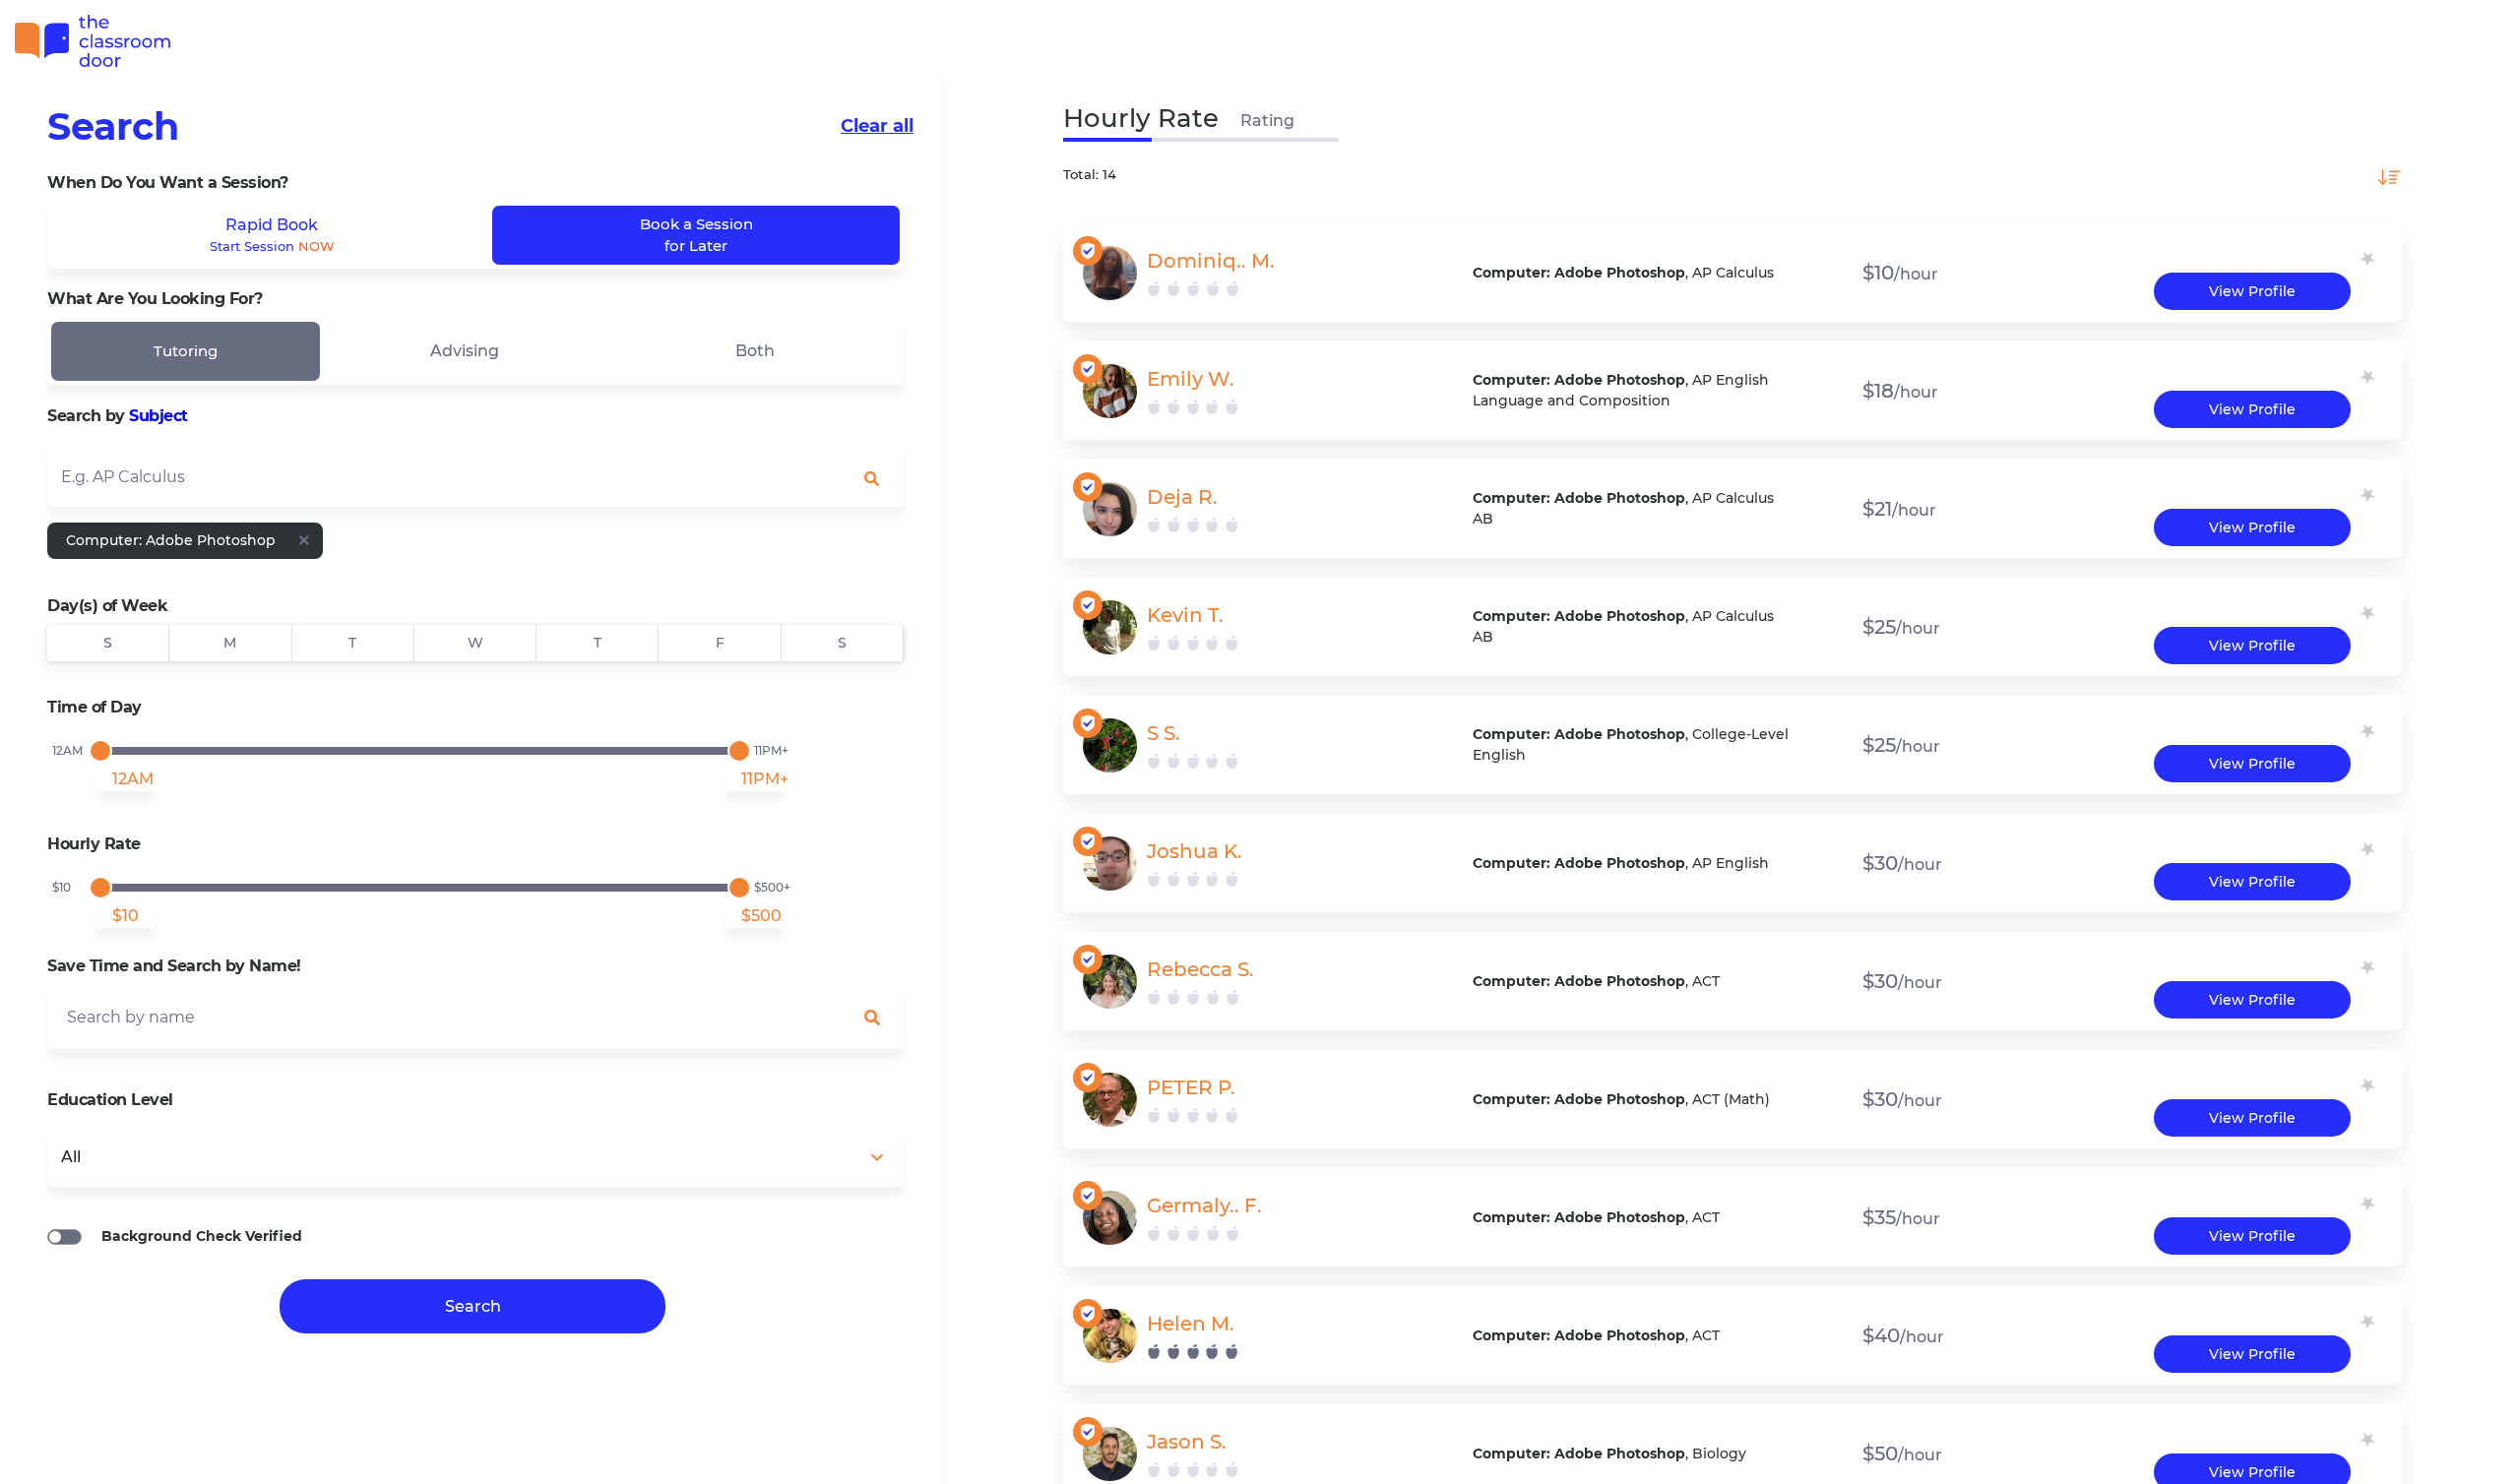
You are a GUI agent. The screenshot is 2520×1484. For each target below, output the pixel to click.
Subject (158, 416)
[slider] (100, 751)
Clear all (877, 126)
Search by (118, 416)
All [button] (71, 1157)
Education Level (110, 1100)
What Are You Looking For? (155, 299)
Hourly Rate (94, 844)
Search (113, 126)
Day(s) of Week (107, 606)
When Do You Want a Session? (168, 183)
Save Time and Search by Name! (174, 966)
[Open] (884, 478)
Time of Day (94, 707)
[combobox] (475, 475)
